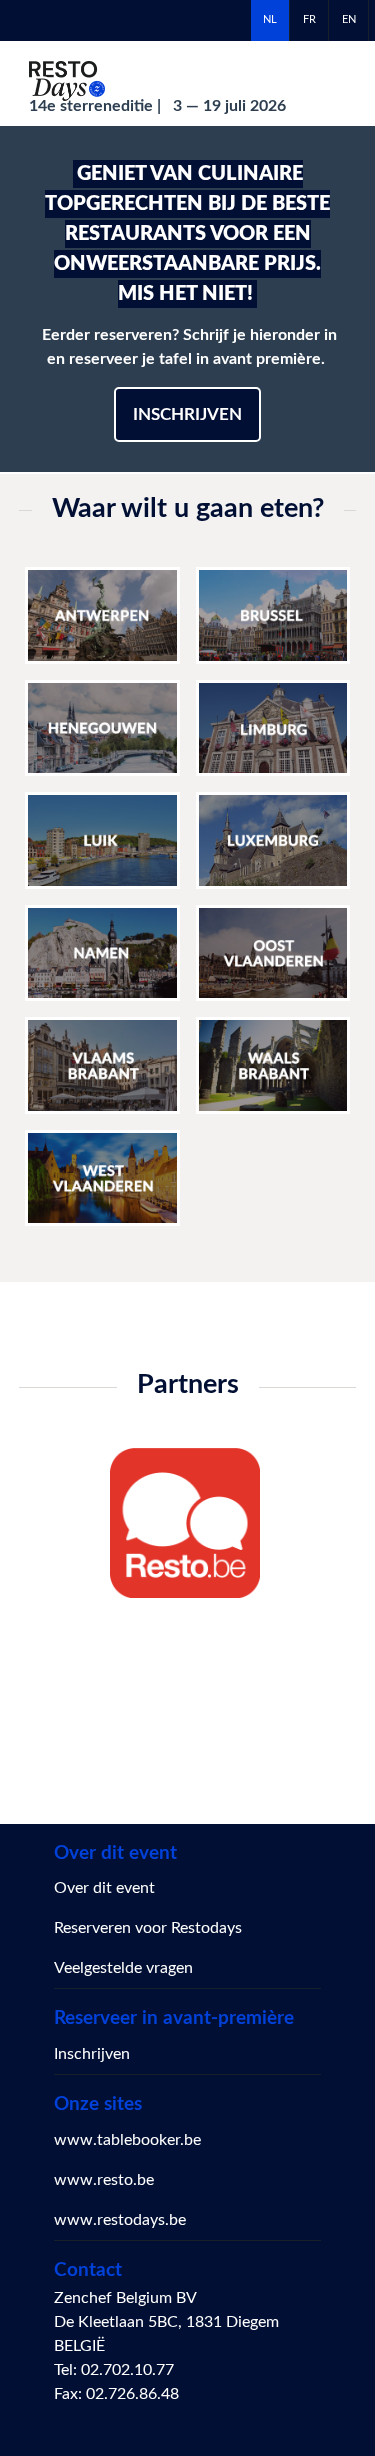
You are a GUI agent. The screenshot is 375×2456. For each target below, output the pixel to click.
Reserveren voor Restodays (148, 1928)
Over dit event (104, 1888)
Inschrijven (187, 414)
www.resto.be (104, 2180)
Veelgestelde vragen (123, 1968)
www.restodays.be (120, 2220)
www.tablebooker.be (127, 2140)
